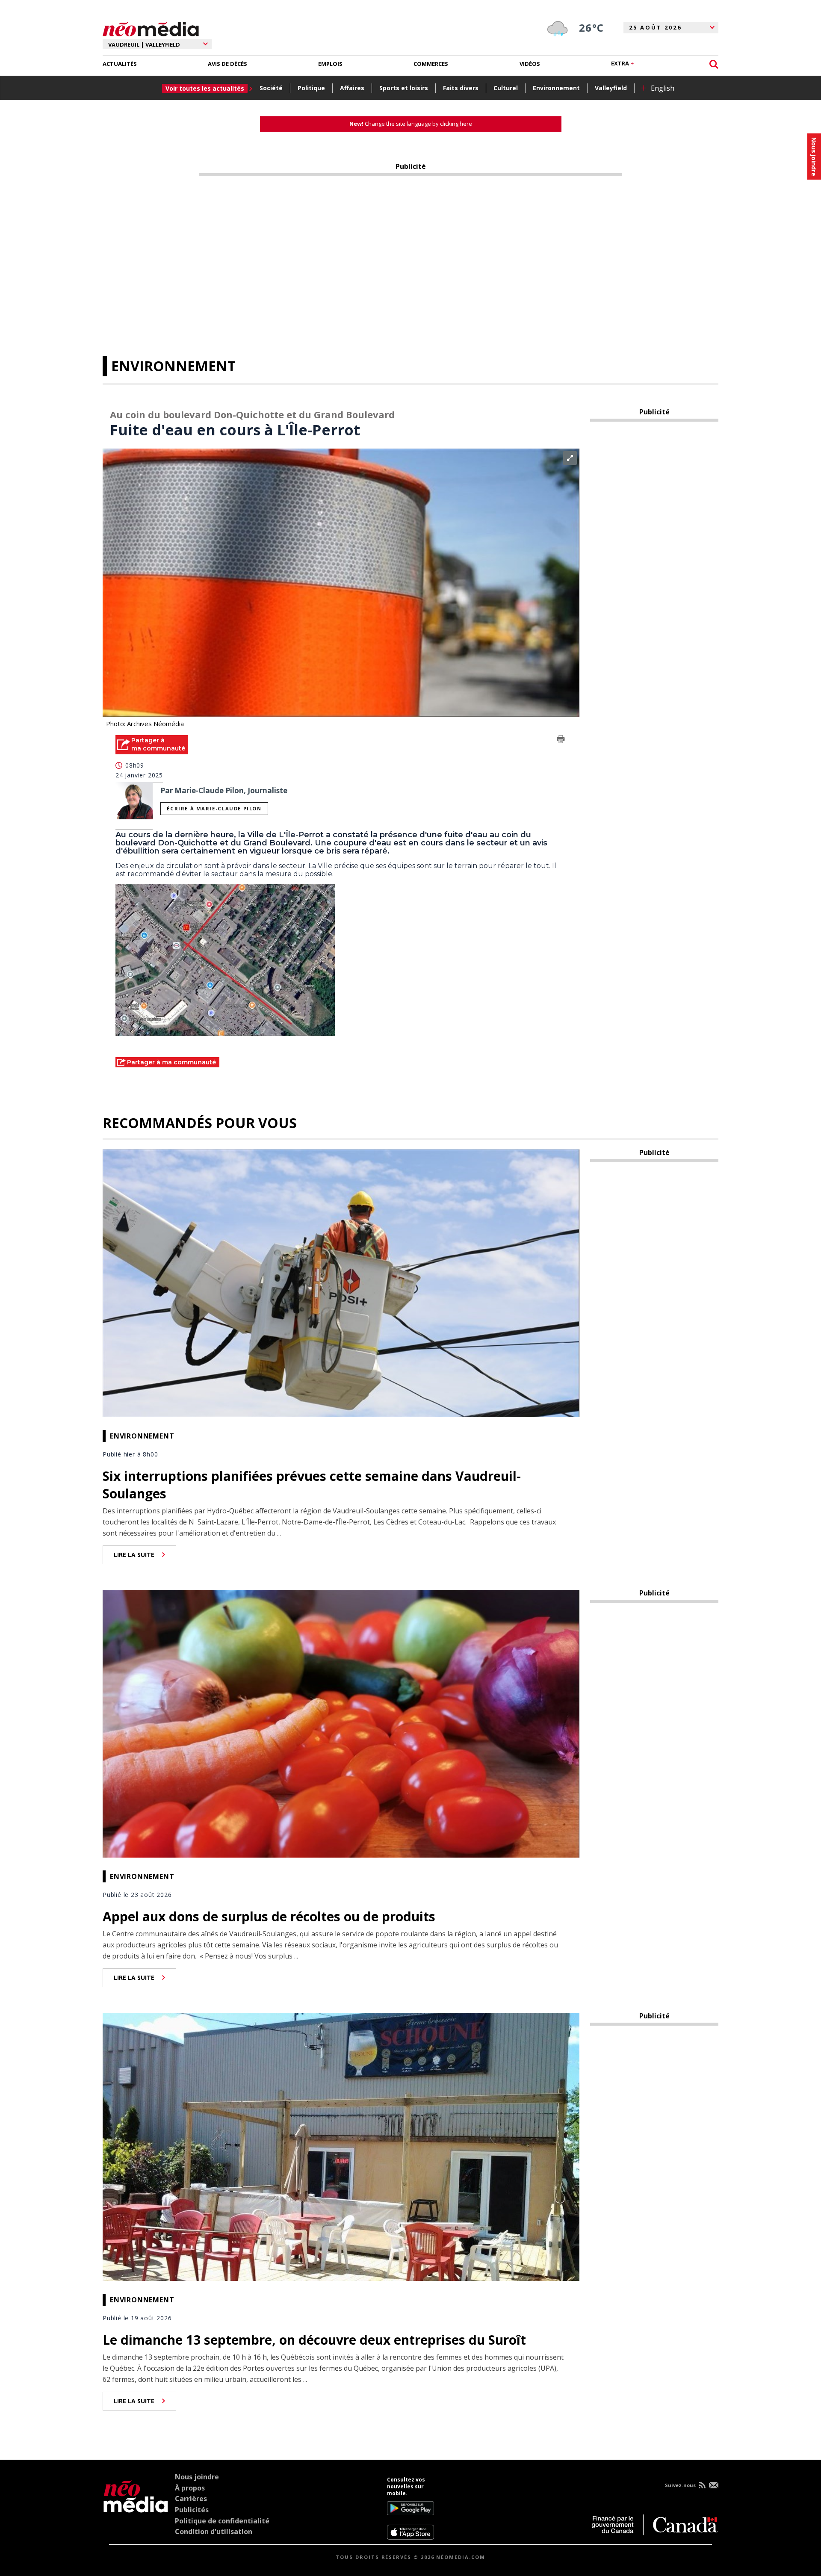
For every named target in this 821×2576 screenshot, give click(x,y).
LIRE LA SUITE (134, 1555)
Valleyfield (611, 88)
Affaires (352, 88)
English (663, 88)
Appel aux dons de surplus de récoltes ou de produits (269, 1916)
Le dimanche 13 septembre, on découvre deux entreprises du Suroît (314, 2340)
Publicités (192, 2510)
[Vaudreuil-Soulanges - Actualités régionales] (151, 28)
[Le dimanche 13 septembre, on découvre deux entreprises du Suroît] (341, 2146)
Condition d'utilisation (214, 2532)
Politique (311, 88)
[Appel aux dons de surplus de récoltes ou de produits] (341, 1723)
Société (271, 88)
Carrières (191, 2499)
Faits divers (461, 88)
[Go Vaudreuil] (136, 2508)
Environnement (556, 88)
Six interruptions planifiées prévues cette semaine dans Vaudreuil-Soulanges (312, 1485)
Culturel (506, 88)
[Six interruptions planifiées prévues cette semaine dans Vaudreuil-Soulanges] (341, 1282)
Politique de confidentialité (222, 2521)
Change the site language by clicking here (411, 124)
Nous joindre (197, 2477)
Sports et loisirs (404, 88)
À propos (190, 2488)
